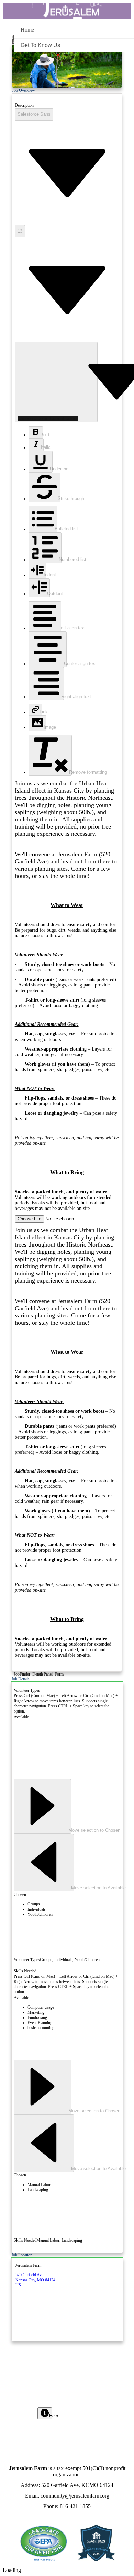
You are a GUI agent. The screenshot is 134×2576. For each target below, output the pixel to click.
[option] (74, 1904)
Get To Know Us (40, 45)
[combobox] (34, 114)
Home (27, 30)
